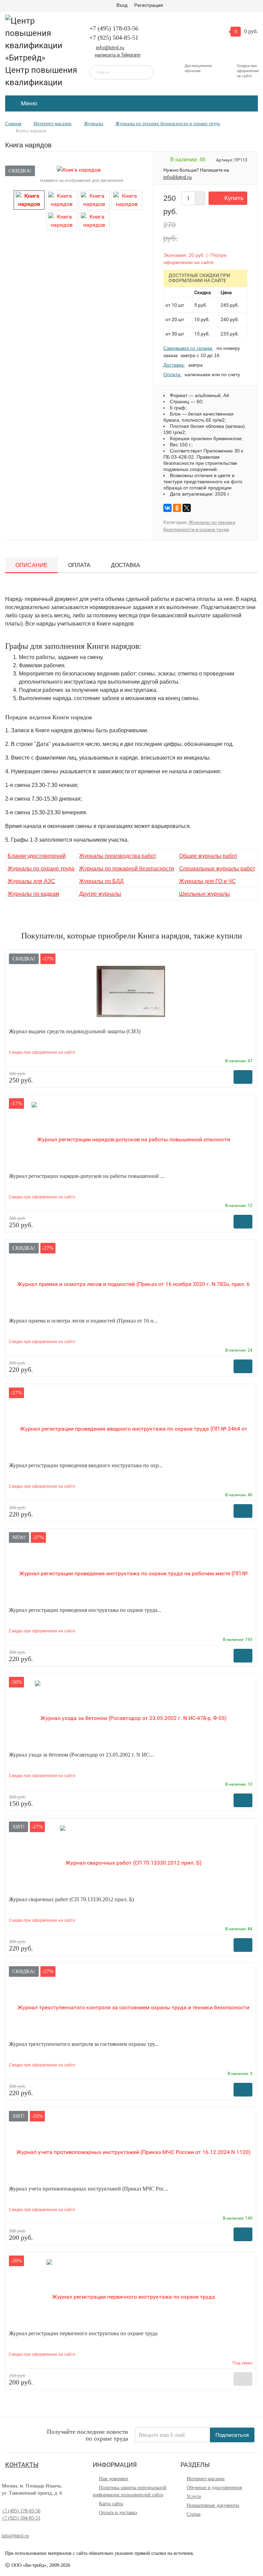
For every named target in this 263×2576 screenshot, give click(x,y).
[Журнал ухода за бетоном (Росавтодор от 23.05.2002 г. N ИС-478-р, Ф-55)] (131, 1714)
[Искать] (144, 72)
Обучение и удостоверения (214, 2488)
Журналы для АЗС (31, 881)
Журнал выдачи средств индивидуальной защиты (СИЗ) (75, 1031)
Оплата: (172, 374)
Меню (28, 103)
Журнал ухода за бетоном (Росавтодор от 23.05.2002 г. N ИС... (81, 1755)
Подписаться (232, 2435)
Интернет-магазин (206, 2479)
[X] (187, 508)
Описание (32, 565)
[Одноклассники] (177, 508)
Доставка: (174, 365)
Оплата (79, 565)
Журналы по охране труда (41, 869)
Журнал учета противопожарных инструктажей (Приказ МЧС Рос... (89, 2189)
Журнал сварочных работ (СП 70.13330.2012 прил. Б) (71, 1899)
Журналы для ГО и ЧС (208, 881)
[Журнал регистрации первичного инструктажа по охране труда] (131, 2293)
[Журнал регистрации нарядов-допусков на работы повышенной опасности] (131, 1136)
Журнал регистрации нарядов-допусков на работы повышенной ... (87, 1176)
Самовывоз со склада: (188, 348)
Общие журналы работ (208, 856)
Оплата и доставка (118, 2513)
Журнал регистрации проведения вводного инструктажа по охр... (86, 1465)
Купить (234, 198)
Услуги (194, 2496)
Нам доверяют (114, 2479)
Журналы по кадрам (33, 894)
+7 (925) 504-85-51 (114, 38)
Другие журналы (100, 894)
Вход (122, 5)
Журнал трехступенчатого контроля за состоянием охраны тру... (84, 2044)
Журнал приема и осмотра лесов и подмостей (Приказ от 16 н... (83, 1321)
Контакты (22, 2465)
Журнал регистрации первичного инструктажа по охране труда (83, 2333)
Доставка (126, 565)
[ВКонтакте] (167, 508)
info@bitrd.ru (110, 48)
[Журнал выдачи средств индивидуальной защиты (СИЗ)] (131, 991)
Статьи (194, 2514)
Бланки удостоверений (37, 856)
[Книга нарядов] (29, 200)
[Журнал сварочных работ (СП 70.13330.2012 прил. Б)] (131, 1859)
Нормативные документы (213, 2505)
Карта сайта (111, 2504)
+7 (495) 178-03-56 (114, 28)
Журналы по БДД (101, 881)
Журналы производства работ (118, 856)
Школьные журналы (205, 894)
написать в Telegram (118, 55)
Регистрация (149, 5)
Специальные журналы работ (217, 869)
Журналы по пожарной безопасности (127, 869)
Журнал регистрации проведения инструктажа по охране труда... (85, 1610)
